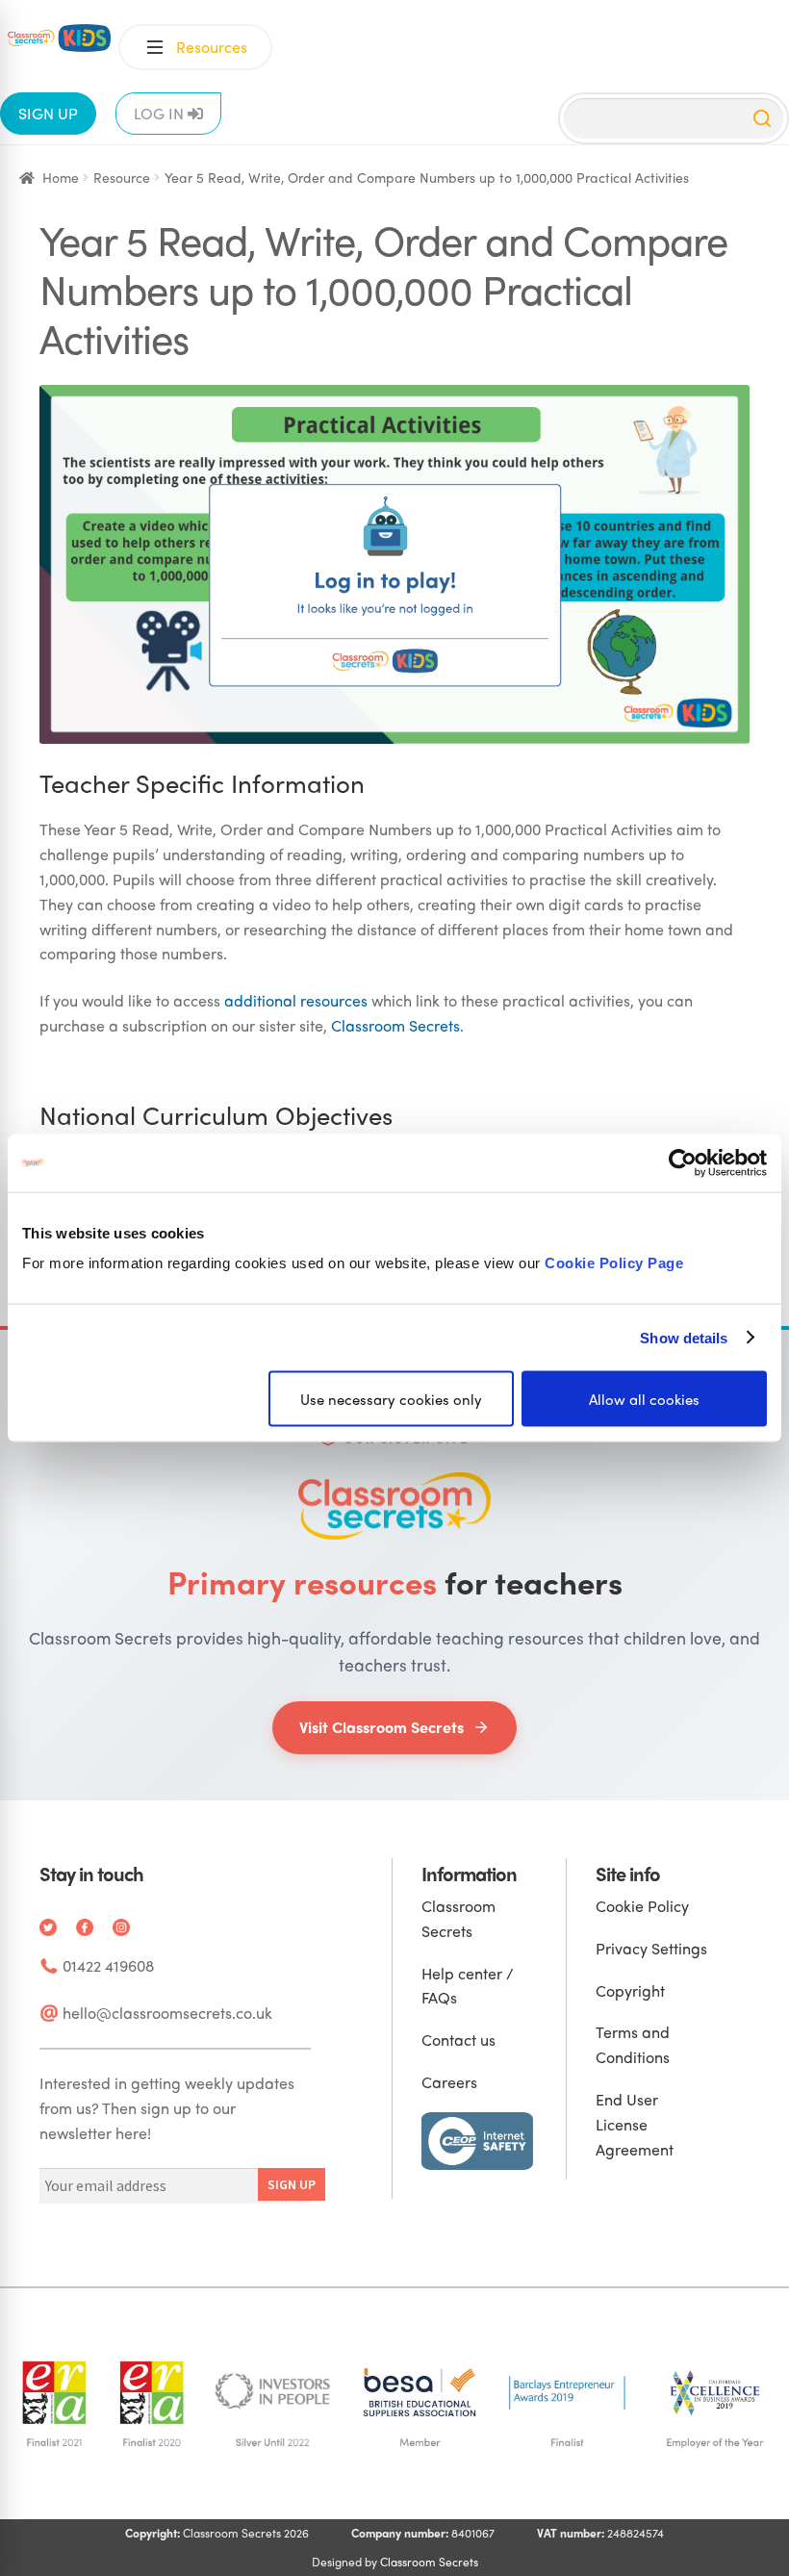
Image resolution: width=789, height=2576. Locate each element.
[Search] (762, 118)
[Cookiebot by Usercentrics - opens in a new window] (683, 1162)
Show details (684, 1337)
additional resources (296, 1000)
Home (61, 177)
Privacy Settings (651, 1948)
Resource (122, 177)
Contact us (458, 2040)
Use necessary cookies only (391, 1399)
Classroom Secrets (395, 1025)
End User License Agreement (635, 2124)
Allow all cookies (644, 1399)
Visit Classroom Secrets (382, 1727)
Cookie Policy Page (614, 1263)
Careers (449, 2082)
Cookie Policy (642, 1906)
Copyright (630, 1990)
